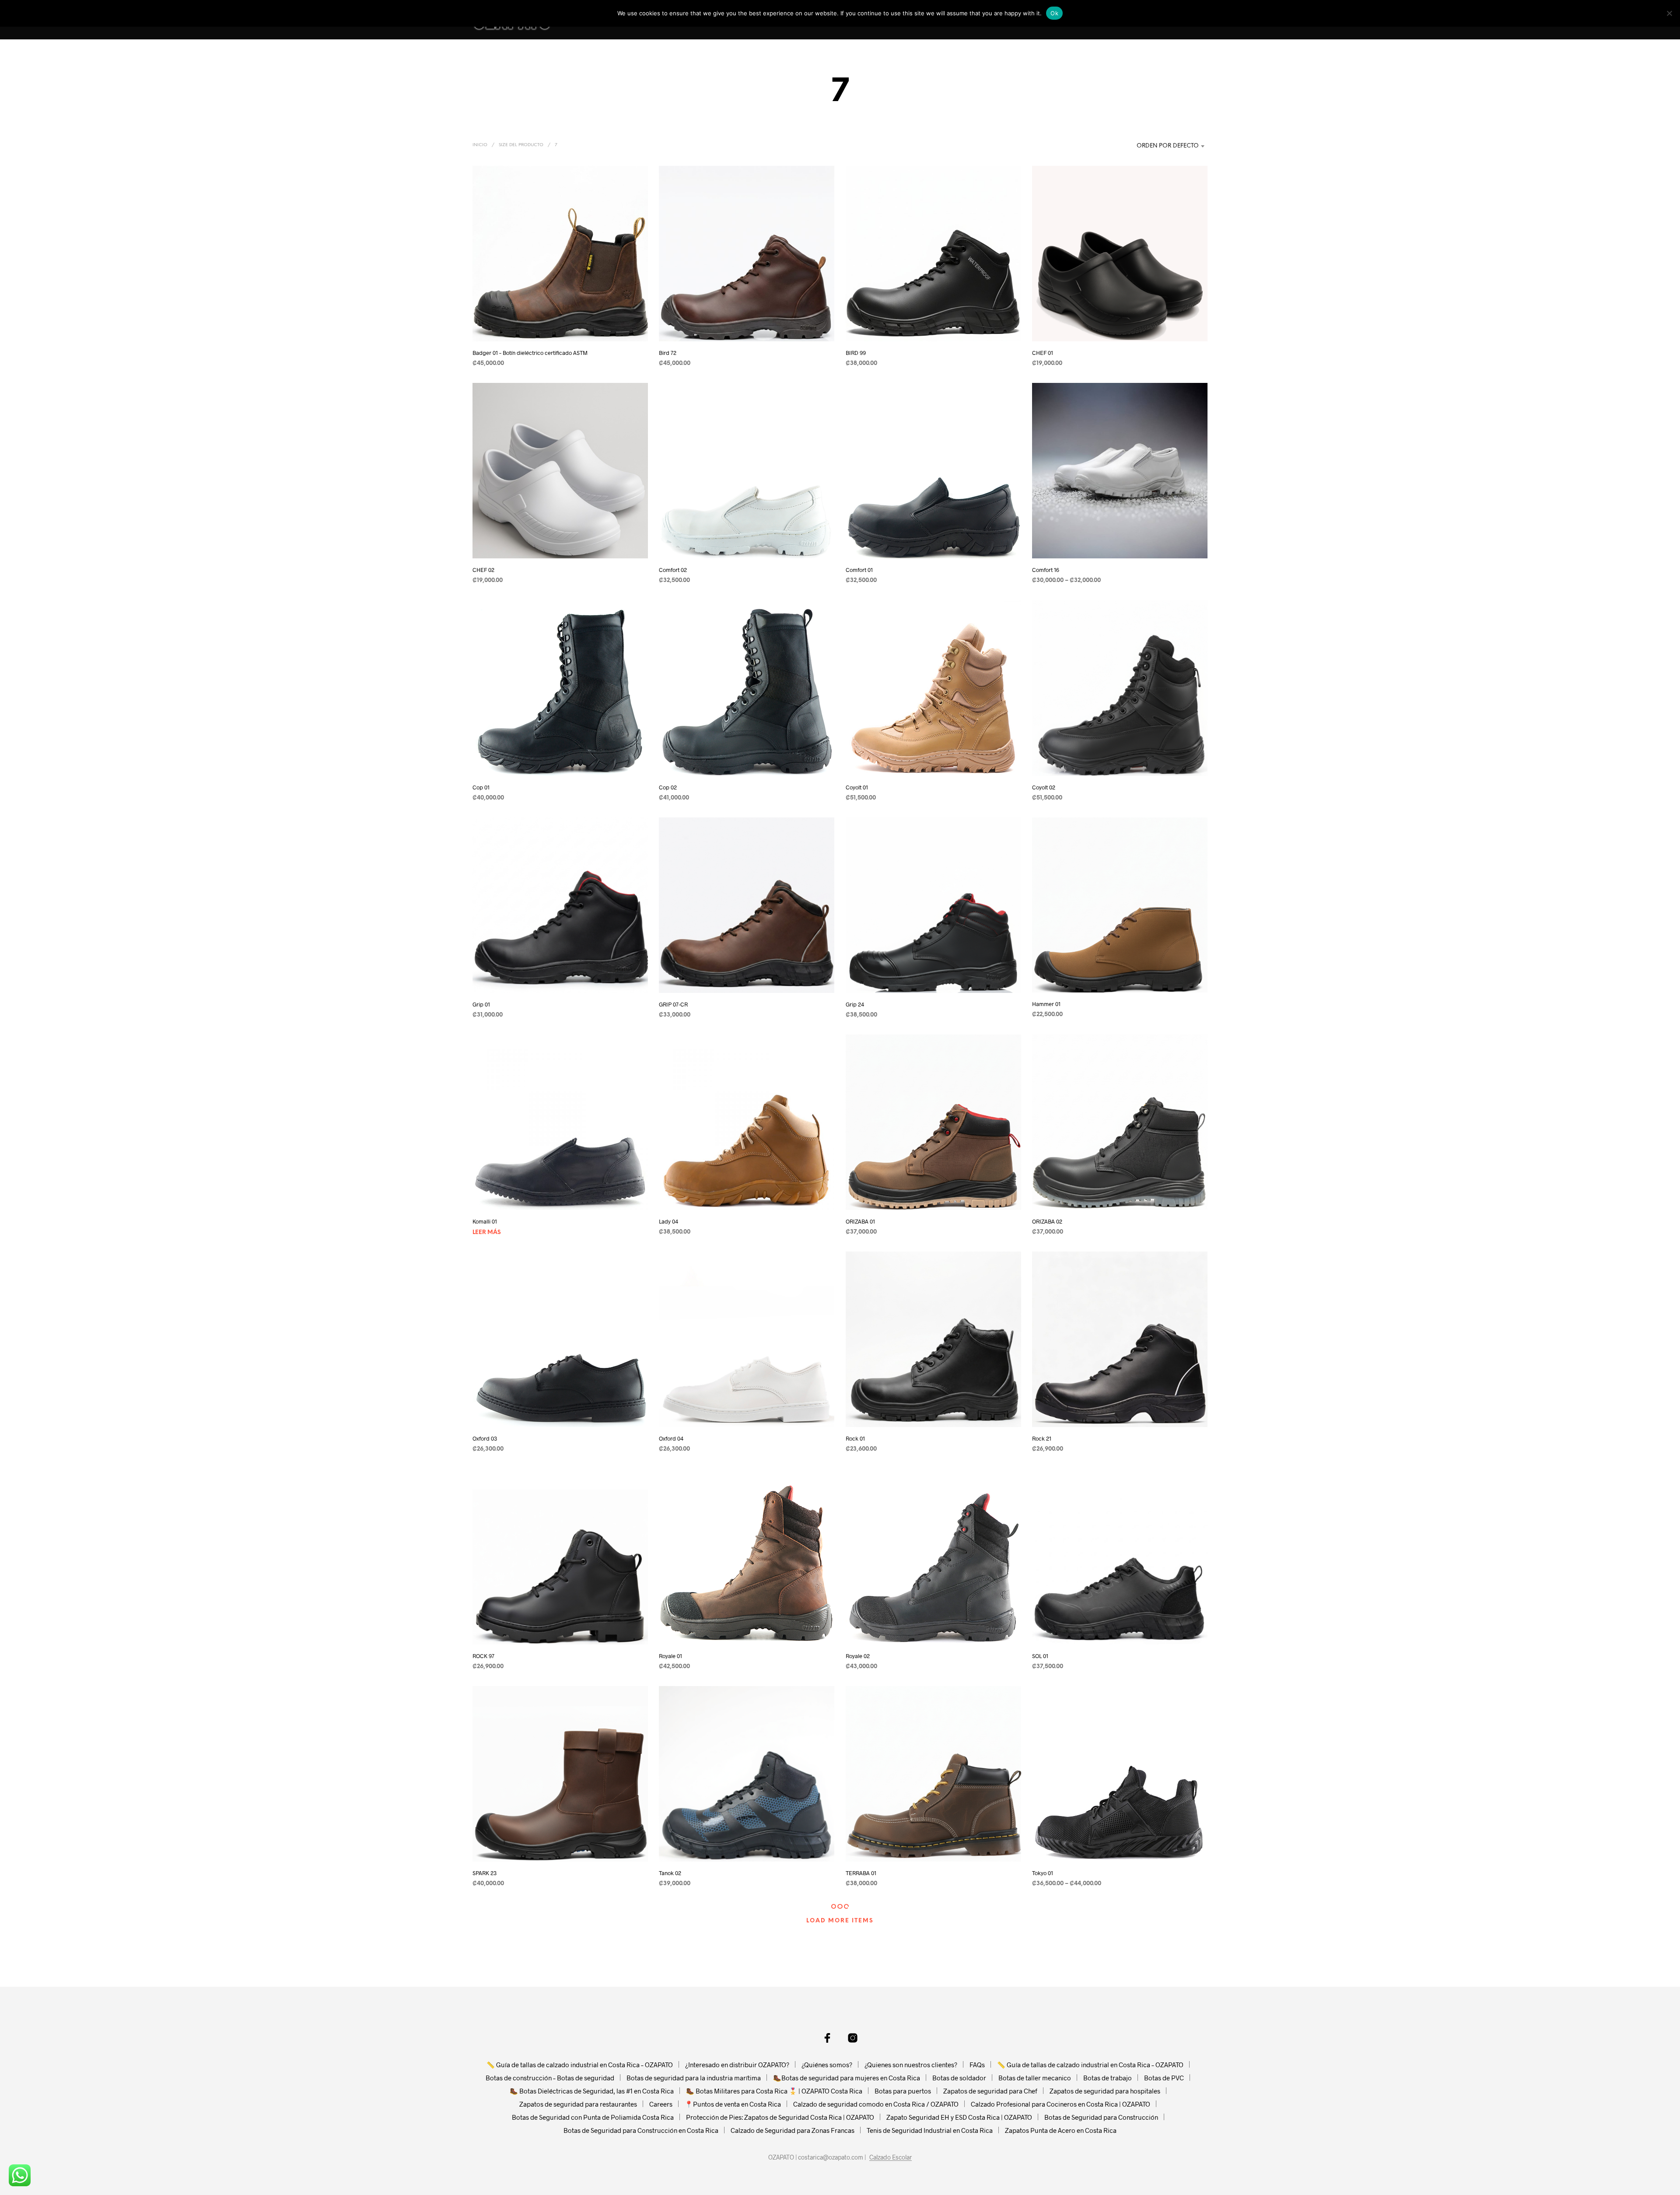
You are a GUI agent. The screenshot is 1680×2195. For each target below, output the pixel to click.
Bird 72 (668, 353)
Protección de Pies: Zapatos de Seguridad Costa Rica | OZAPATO (780, 2117)
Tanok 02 (670, 1873)
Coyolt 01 (857, 787)
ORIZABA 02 (1047, 1221)
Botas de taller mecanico (1035, 2078)
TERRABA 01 (861, 1873)
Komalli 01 (485, 1221)
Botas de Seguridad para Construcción (1101, 2117)
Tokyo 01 (1043, 1873)
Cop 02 (668, 787)
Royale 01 (670, 1656)
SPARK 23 (485, 1873)
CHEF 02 (483, 570)
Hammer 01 (1046, 1004)
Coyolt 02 (1044, 787)
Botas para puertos (903, 2091)
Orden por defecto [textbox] (1168, 146)
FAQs (977, 2065)
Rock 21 (1042, 1439)
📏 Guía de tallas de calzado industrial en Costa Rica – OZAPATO (580, 2065)
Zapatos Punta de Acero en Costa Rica (1061, 2130)
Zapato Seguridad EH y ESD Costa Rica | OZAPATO (959, 2117)
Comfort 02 (673, 570)
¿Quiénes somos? (827, 2065)
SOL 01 (1040, 1656)
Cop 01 (481, 787)
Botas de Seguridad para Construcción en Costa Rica (641, 2130)
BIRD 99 (856, 353)
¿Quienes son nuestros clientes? (911, 2065)
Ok (1054, 13)
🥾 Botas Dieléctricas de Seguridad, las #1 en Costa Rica (592, 2091)
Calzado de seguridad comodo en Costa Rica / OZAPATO (876, 2104)
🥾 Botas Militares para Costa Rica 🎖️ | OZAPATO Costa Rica (774, 2091)
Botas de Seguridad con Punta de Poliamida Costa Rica (593, 2117)
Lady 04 (668, 1221)
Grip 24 (855, 1004)
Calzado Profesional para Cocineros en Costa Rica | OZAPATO (1060, 2104)
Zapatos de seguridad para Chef (990, 2091)
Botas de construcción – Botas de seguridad (550, 2078)
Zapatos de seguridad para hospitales (1105, 2091)
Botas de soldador (959, 2078)
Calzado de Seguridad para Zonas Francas (793, 2130)
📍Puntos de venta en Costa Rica (733, 2104)
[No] (1669, 13)
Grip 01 (481, 1004)
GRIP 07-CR (673, 1004)
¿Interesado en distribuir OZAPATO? (737, 2065)
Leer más (487, 1232)
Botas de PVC (1164, 2078)
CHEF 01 (1043, 353)
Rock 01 (855, 1439)
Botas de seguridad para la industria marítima (694, 2078)
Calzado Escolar (891, 2157)
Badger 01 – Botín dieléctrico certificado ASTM (530, 353)
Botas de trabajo (1108, 2078)
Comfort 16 (1046, 570)
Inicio (480, 145)
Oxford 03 (485, 1439)
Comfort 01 (859, 570)
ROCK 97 (483, 1656)
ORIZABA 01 (860, 1221)
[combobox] (1153, 146)
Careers (661, 2104)
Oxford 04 (671, 1439)
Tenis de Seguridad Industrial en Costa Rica (930, 2130)
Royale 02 (858, 1656)
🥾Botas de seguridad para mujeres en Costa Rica (847, 2078)
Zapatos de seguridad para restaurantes (578, 2104)
